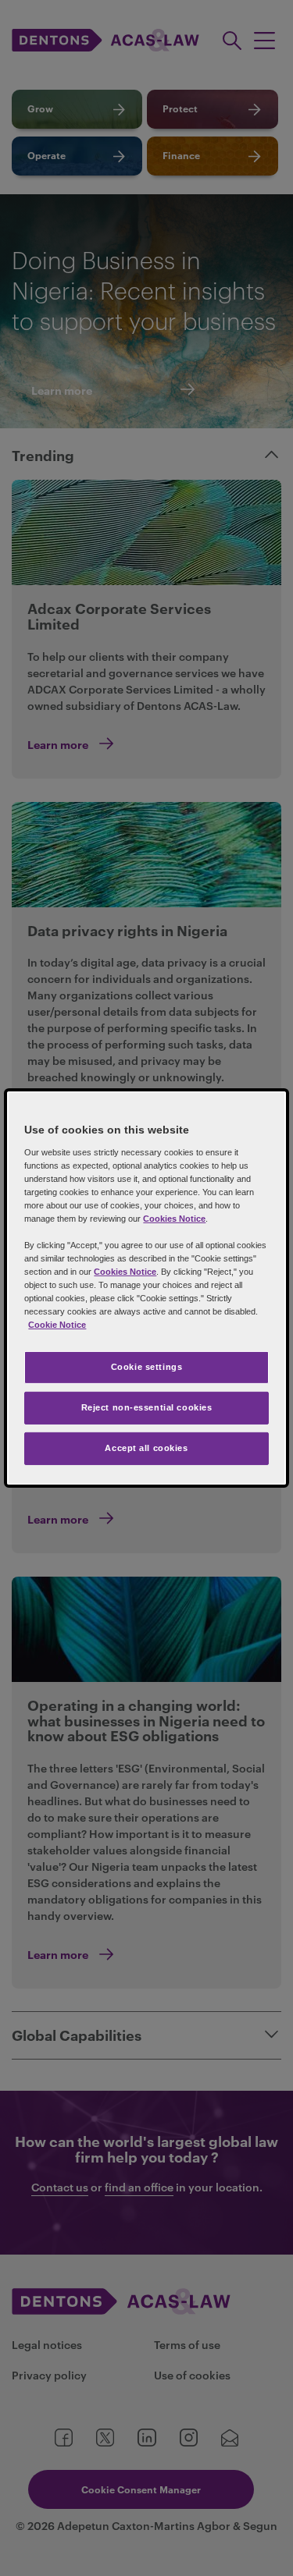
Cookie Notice (57, 1325)
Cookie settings (147, 1367)
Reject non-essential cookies (147, 1407)
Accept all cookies (146, 1448)
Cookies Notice (174, 1219)
